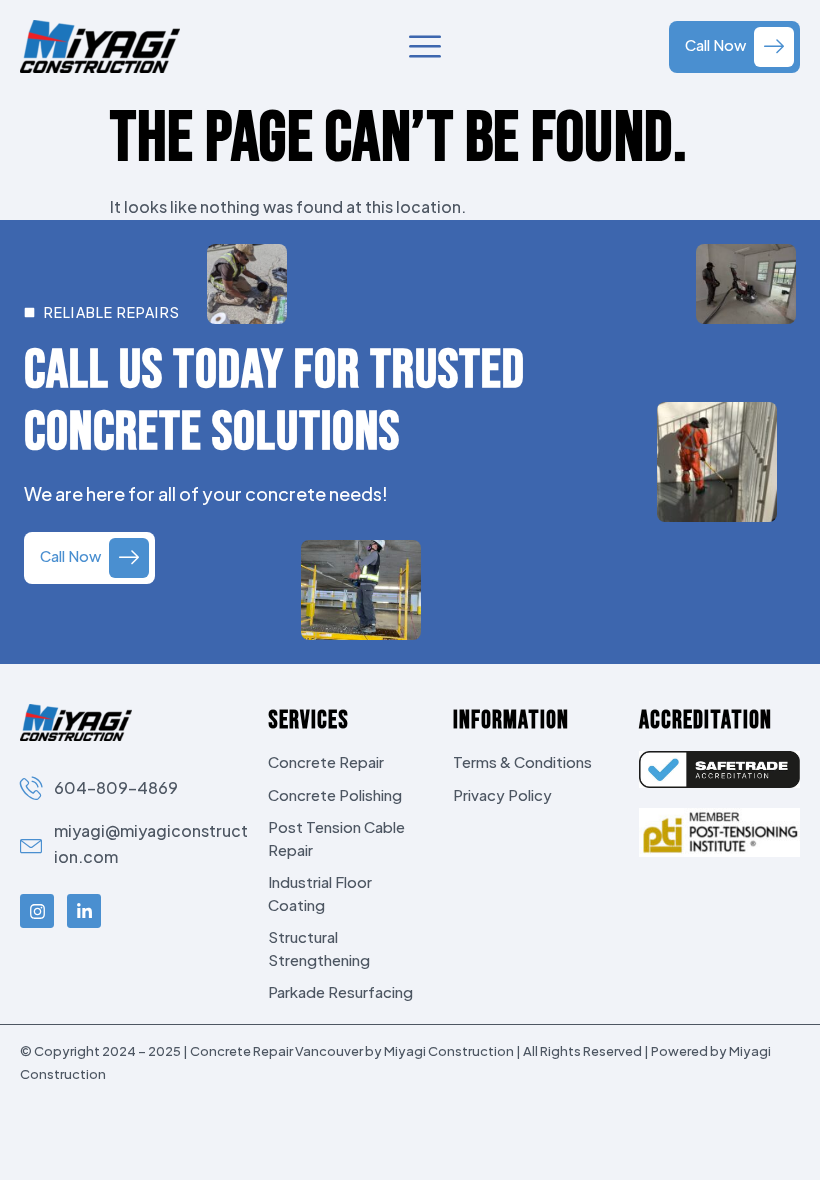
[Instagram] (37, 911)
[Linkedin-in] (84, 911)
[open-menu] (425, 48)
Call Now (715, 44)
